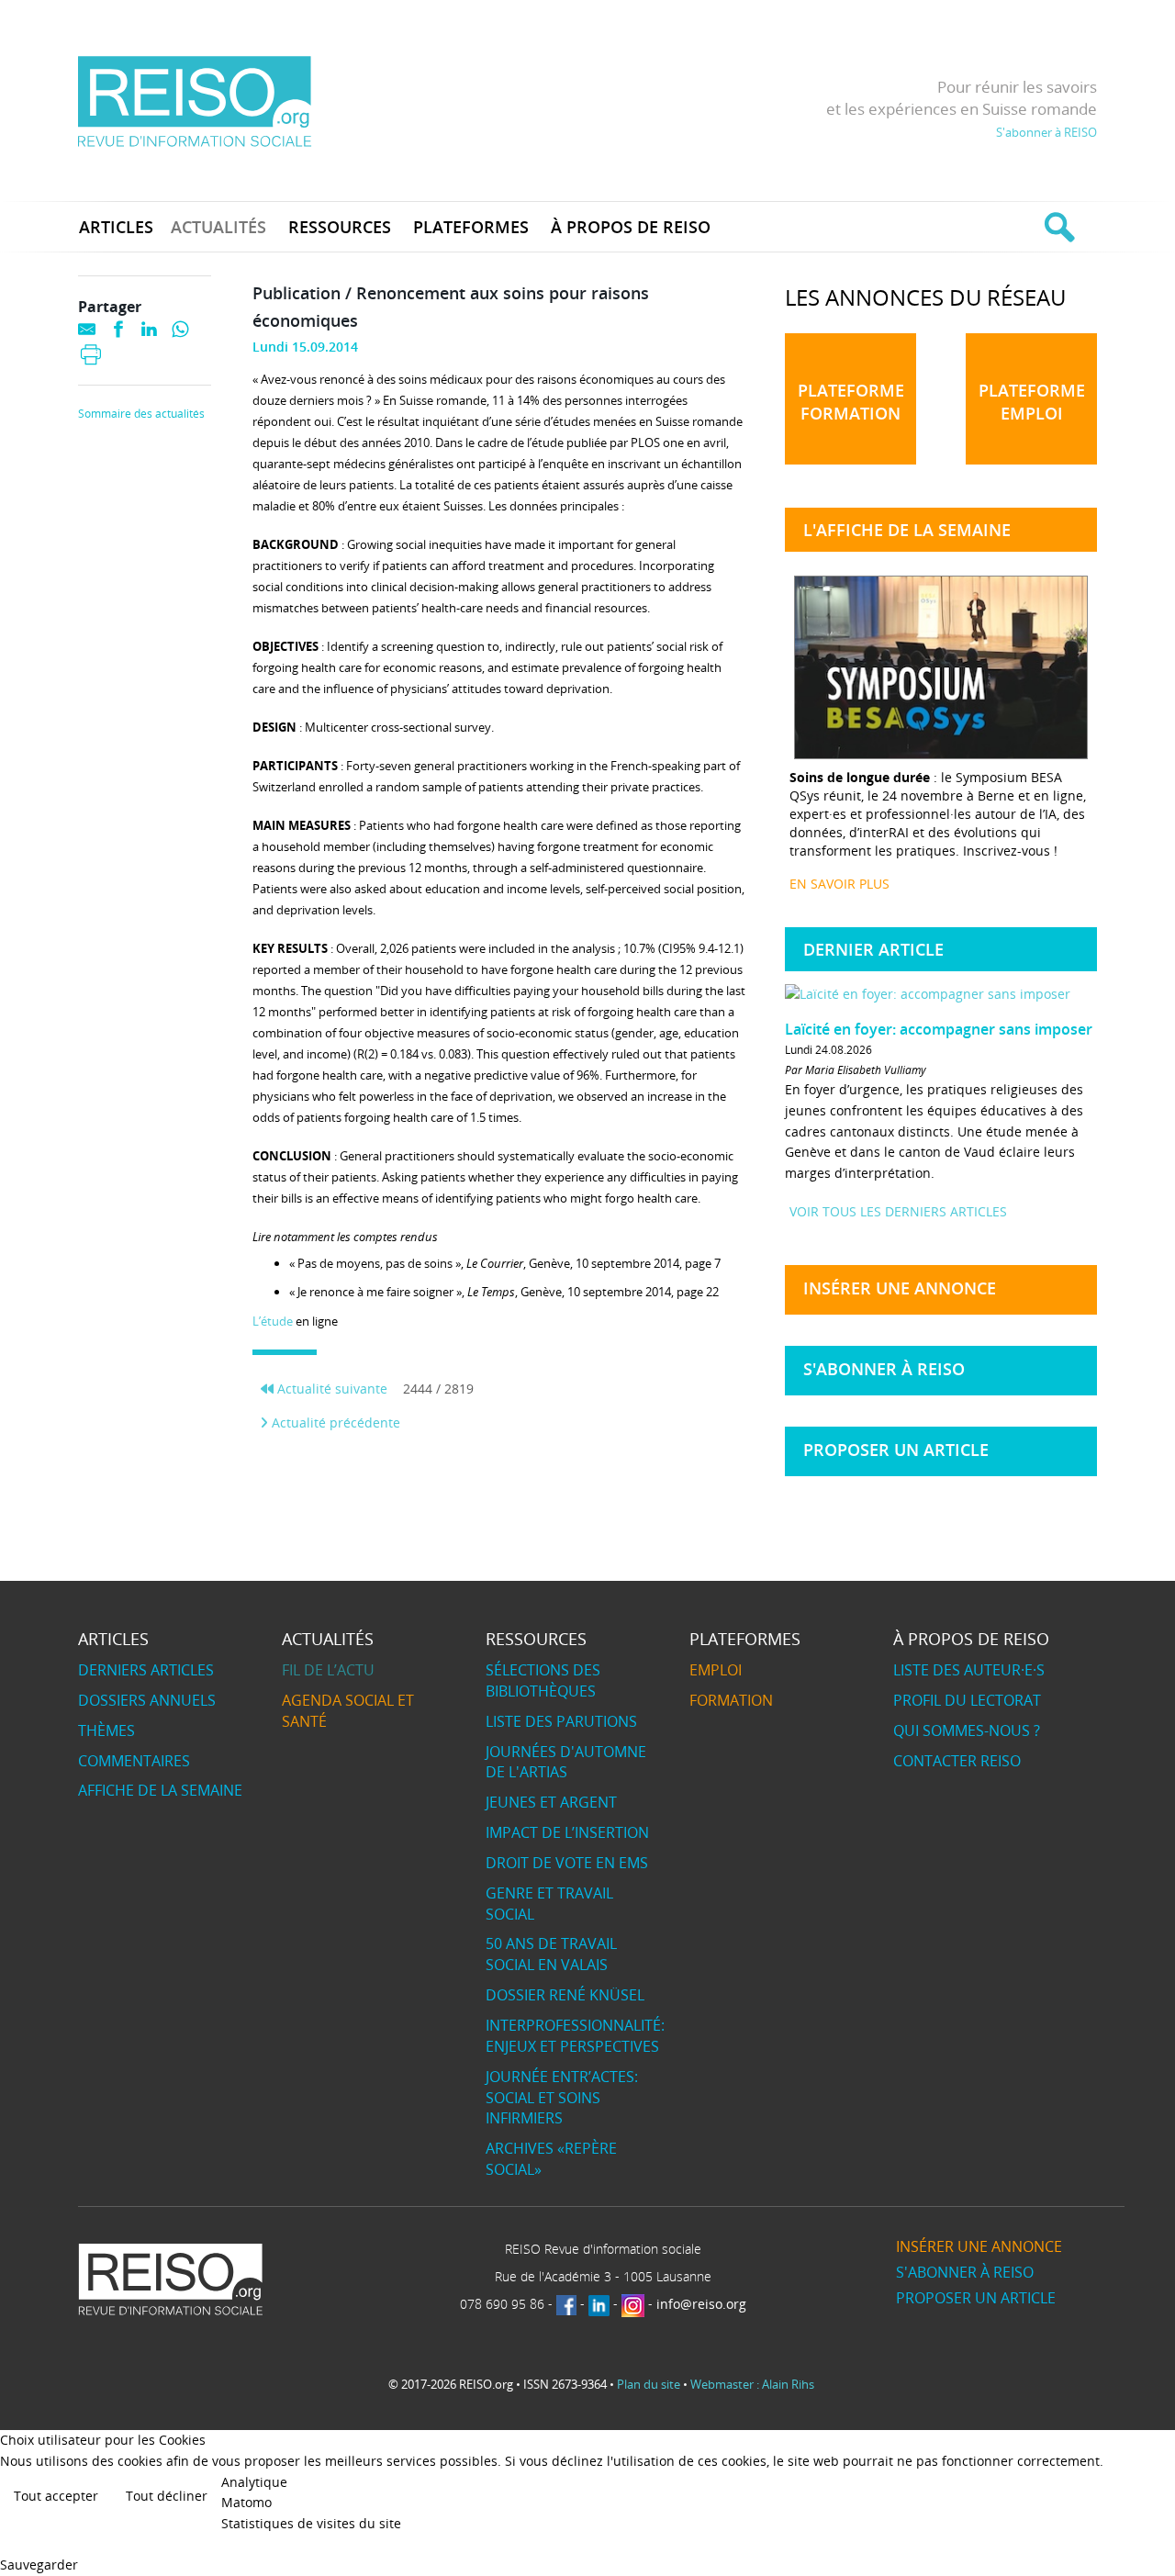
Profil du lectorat (967, 1700)
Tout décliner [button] (167, 2496)
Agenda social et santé (348, 1711)
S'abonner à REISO (1046, 132)
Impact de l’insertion (567, 1832)
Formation (731, 1700)
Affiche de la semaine (160, 1790)
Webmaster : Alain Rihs (752, 2384)
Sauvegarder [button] (39, 2565)
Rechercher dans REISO (1057, 227)
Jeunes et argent (551, 1802)
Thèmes (106, 1730)
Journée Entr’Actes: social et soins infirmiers (562, 2098)
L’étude (273, 1321)
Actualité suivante (330, 1389)
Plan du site (649, 2384)
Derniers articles (146, 1670)
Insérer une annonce (900, 1288)
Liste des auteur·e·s (969, 1670)
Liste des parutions (561, 1721)
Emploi (716, 1670)
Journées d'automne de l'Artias (566, 1762)
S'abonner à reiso (884, 1369)
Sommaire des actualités (141, 414)
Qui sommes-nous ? (967, 1730)
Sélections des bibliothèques (543, 1680)
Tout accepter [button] (56, 2496)
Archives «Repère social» (551, 2159)
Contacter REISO (957, 1761)
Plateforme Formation (851, 402)
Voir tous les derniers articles (898, 1211)
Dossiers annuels (147, 1700)
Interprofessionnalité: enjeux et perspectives (575, 2036)
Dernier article (873, 949)
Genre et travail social (549, 1904)
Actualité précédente (334, 1422)
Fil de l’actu (328, 1670)
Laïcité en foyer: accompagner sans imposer (939, 1029)
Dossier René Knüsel (565, 1995)
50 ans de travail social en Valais (551, 1954)
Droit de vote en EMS (567, 1863)
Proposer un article (896, 1450)
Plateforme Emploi (1032, 402)
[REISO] (194, 101)
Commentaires (134, 1761)
